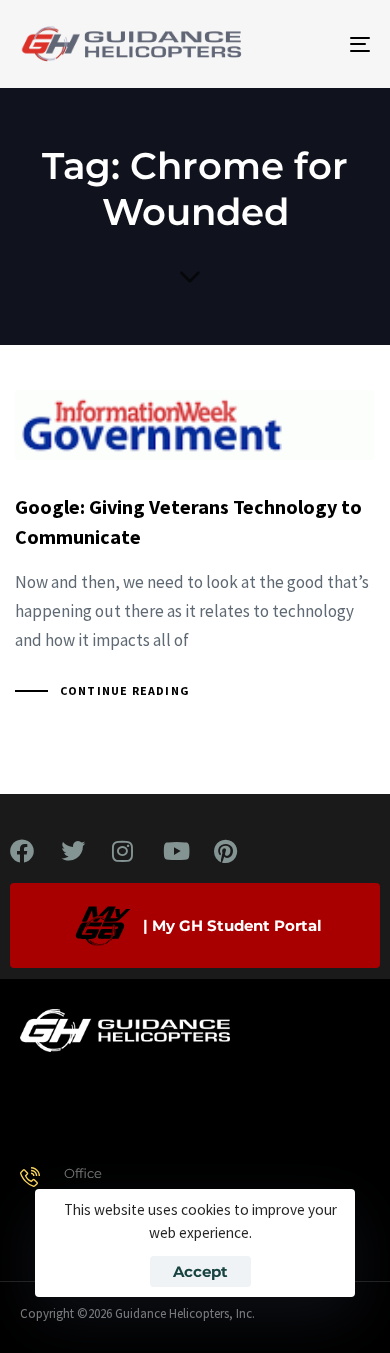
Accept (200, 1271)
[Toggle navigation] (311, 44)
